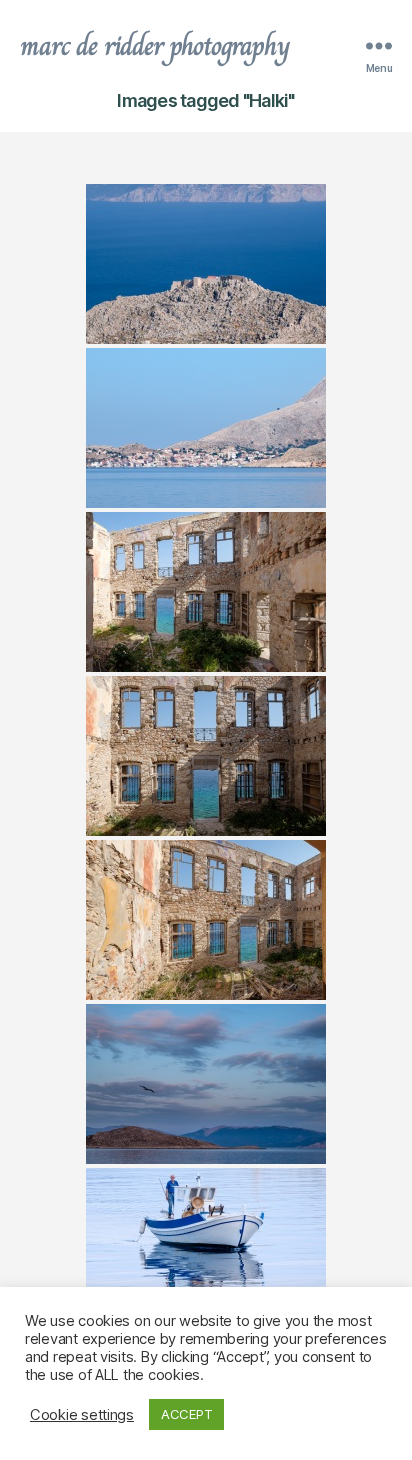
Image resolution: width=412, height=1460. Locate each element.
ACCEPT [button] (186, 1414)
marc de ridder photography (155, 46)
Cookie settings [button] (82, 1415)
